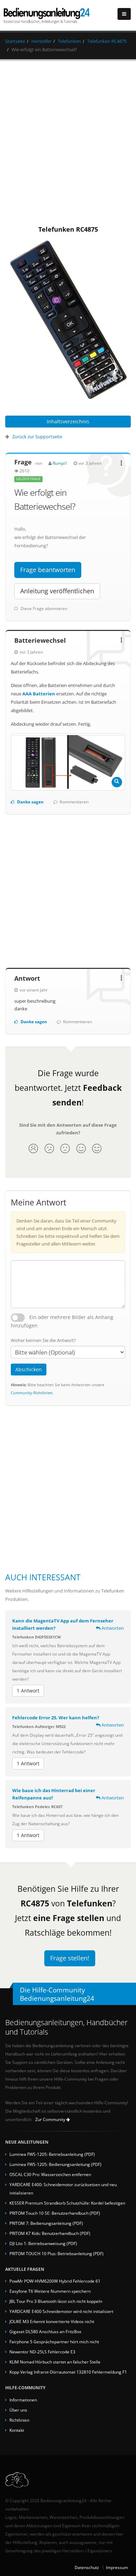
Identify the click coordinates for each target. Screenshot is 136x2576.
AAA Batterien (39, 694)
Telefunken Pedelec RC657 (37, 1807)
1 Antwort (28, 1691)
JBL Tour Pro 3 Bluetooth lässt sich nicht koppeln (56, 2301)
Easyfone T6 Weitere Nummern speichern (50, 2291)
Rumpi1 (60, 463)
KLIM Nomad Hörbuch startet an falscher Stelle (55, 2362)
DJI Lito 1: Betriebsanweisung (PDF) (43, 2243)
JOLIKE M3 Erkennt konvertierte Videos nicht (52, 2321)
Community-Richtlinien (32, 1393)
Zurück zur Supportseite (37, 437)
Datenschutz (87, 2567)
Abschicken (29, 1369)
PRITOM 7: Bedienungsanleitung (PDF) (46, 2223)
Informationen (23, 2400)
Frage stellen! (70, 1958)
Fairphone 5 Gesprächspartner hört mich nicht (54, 2342)
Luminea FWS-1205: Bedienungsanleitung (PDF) (55, 2164)
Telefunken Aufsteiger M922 (39, 1726)
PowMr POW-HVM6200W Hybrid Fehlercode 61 (55, 2281)
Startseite (15, 41)
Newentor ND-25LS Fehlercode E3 (42, 2352)
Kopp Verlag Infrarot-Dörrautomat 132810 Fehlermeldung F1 (68, 2372)
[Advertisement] (68, 141)
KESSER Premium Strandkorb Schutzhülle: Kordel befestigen (67, 2203)
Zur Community (51, 2119)
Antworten (112, 1628)
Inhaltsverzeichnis (68, 421)
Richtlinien (19, 2420)
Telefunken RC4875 (107, 41)
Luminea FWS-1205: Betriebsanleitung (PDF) (52, 2154)
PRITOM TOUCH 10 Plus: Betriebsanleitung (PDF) (56, 2253)
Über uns (18, 2410)
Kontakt (17, 2430)
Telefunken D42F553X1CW (37, 1637)
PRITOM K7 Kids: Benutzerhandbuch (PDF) (50, 2233)
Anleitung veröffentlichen (57, 591)
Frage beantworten (48, 570)
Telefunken (69, 41)
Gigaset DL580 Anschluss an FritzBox (45, 2331)
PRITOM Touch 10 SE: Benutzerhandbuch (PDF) (55, 2213)
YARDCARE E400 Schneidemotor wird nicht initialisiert (61, 2311)
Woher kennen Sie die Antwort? (43, 1340)
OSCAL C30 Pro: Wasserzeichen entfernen (50, 2174)
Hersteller (41, 41)
